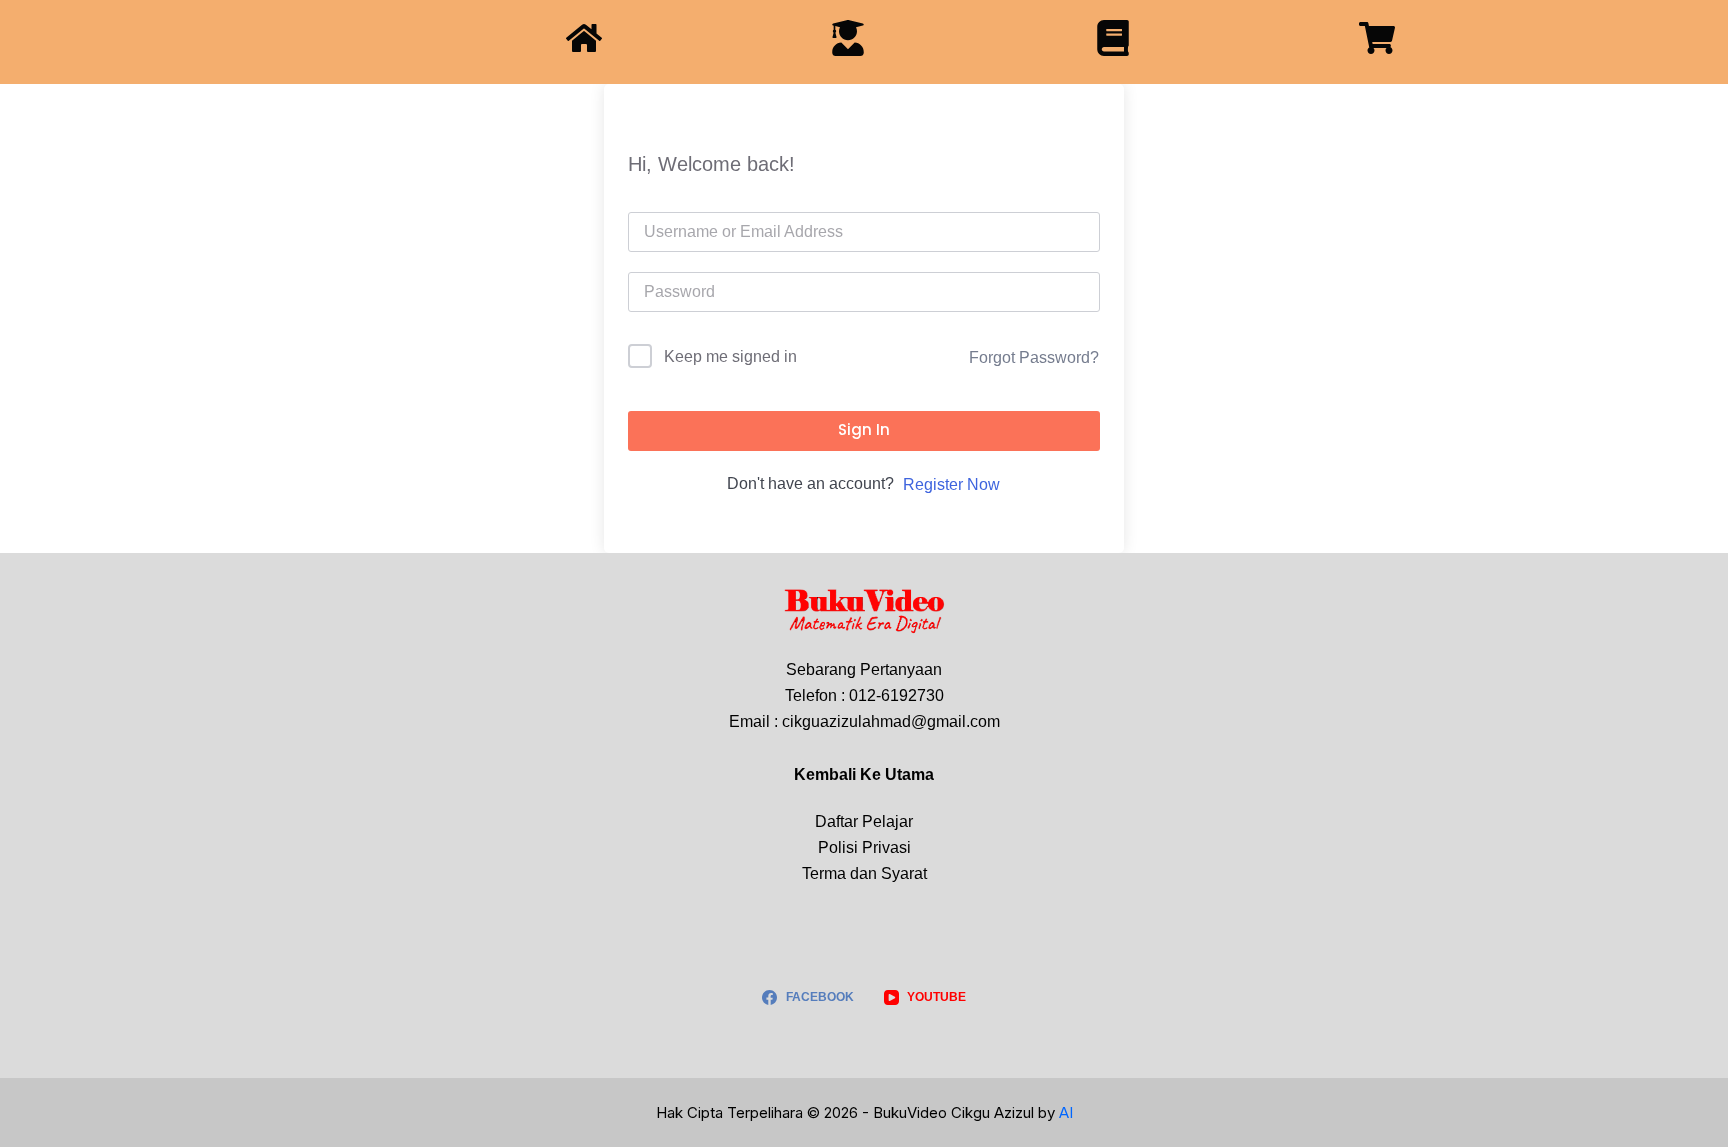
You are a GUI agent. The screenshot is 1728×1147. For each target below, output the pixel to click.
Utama (909, 774)
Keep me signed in (730, 356)
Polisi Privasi (864, 847)
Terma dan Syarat (864, 873)
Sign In (864, 429)
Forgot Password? (1034, 357)
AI (1066, 1112)
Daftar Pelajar (864, 821)
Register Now (951, 484)
